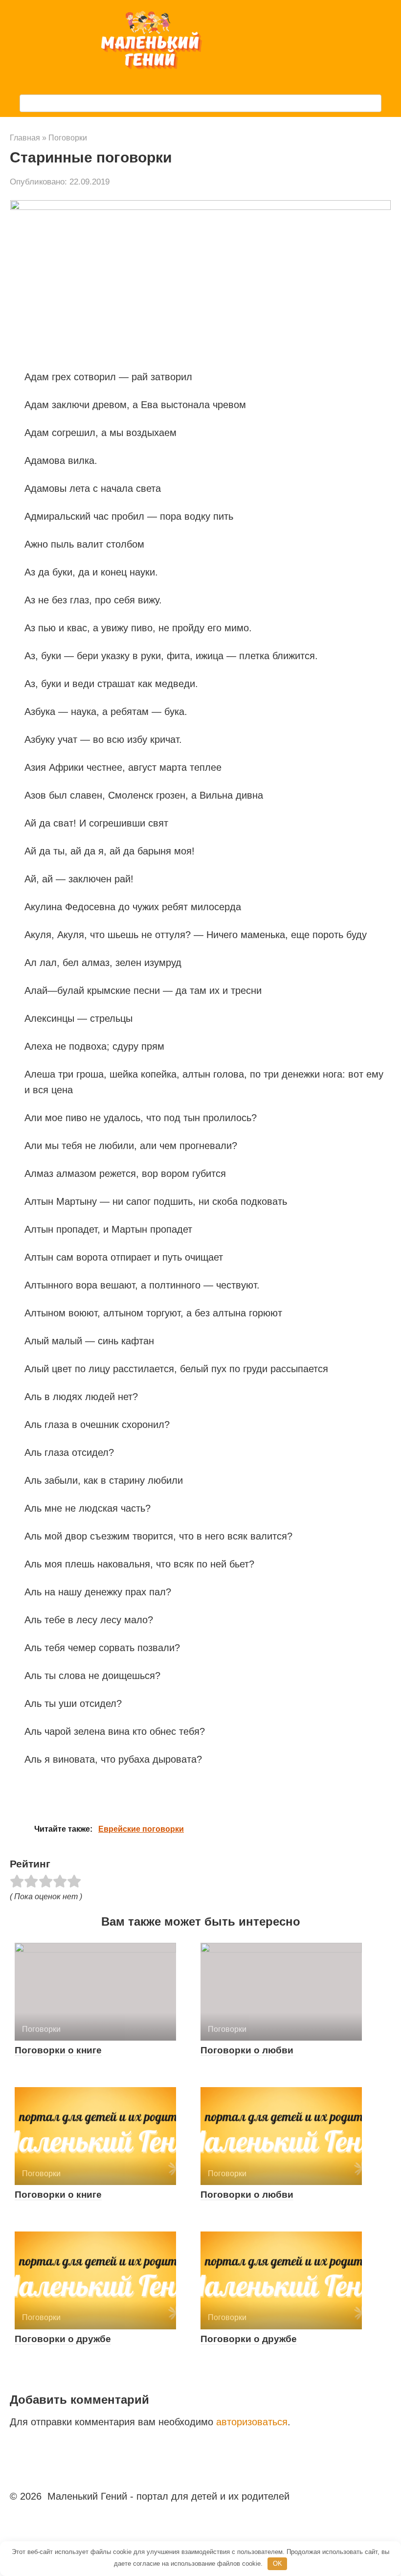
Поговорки (68, 138)
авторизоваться (252, 2422)
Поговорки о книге (58, 2050)
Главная (25, 138)
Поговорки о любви (247, 2050)
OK (278, 2564)
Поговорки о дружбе (63, 2339)
